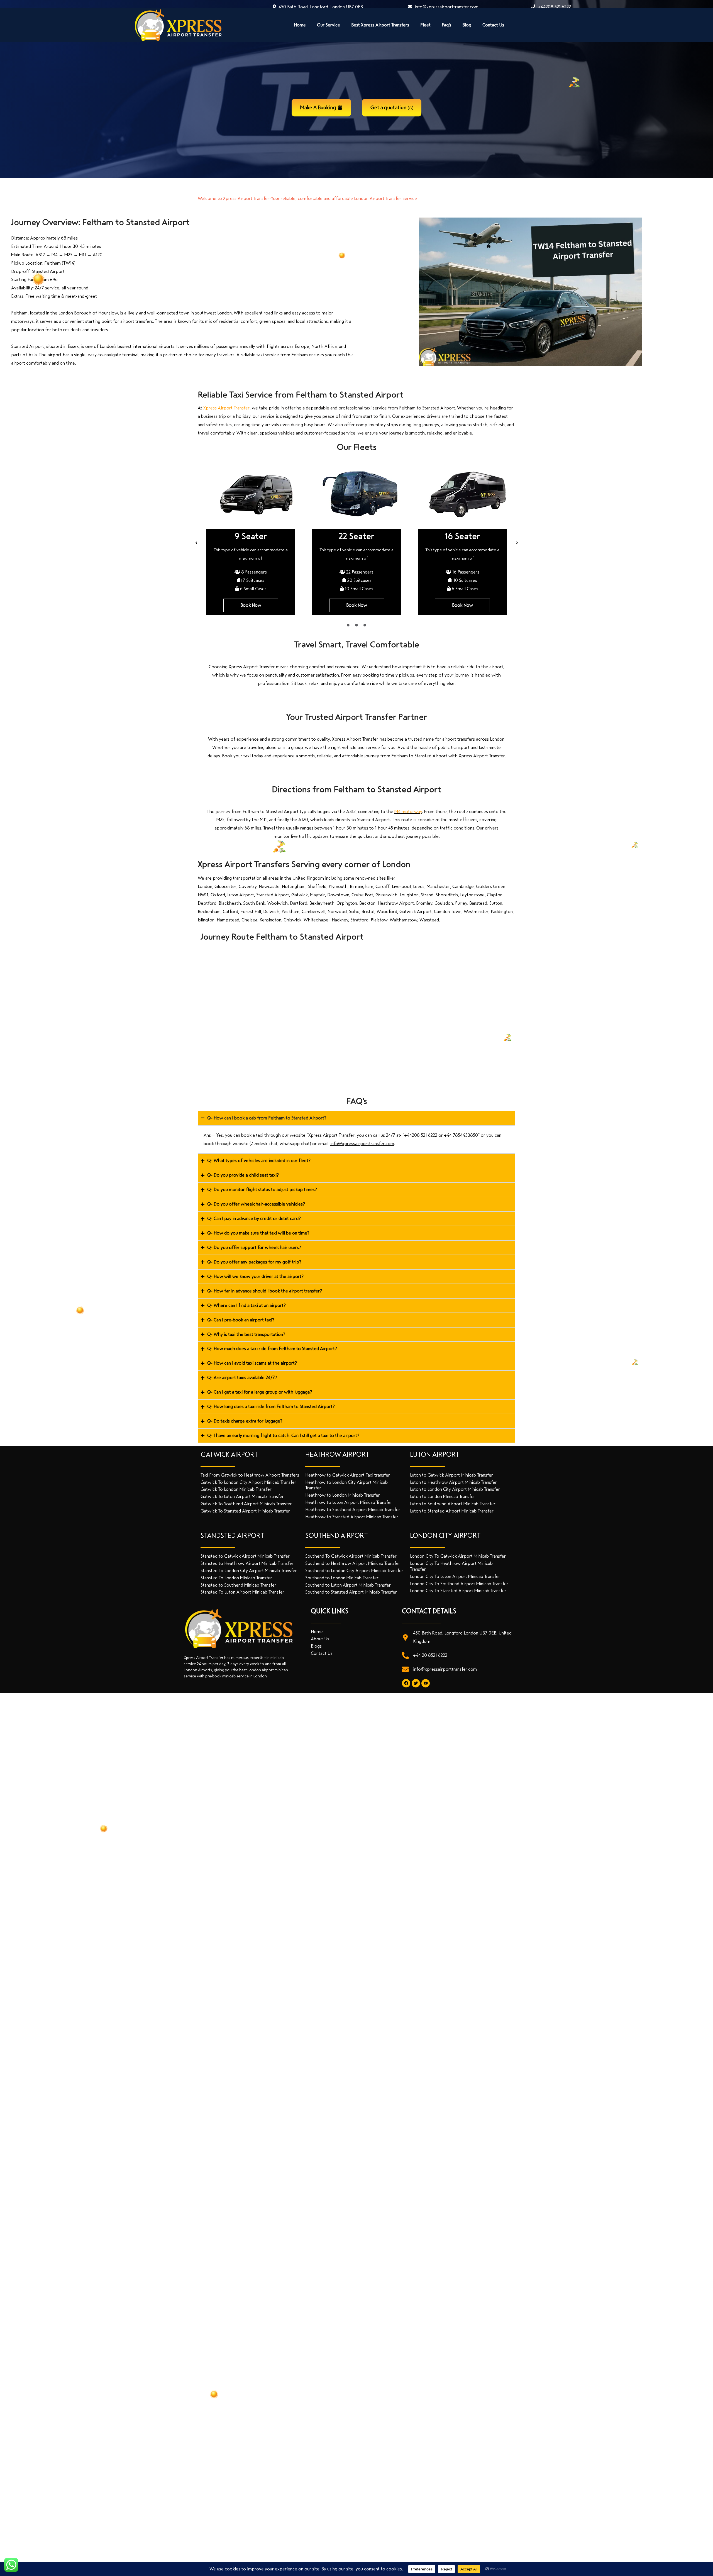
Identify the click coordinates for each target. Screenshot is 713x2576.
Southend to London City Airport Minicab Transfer (354, 1571)
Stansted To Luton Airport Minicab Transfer (242, 1592)
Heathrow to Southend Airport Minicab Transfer (353, 1510)
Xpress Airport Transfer (226, 408)
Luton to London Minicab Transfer (443, 1496)
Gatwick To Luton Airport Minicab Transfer (242, 1496)
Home (300, 25)
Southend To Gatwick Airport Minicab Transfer (351, 1556)
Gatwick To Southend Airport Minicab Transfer (246, 1504)
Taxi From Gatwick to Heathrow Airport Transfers (250, 1475)
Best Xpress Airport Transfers (380, 25)
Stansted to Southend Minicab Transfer (238, 1585)
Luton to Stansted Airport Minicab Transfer (452, 1511)
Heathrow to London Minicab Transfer (343, 1495)
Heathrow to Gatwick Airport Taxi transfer (348, 1475)
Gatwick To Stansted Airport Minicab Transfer (245, 1511)
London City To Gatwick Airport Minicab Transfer (458, 1556)
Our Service (329, 25)
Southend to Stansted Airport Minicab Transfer (351, 1592)
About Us (320, 1639)
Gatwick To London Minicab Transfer (236, 1489)
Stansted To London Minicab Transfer (236, 1578)
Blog (467, 25)
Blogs (316, 1646)
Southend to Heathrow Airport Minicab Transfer (353, 1563)
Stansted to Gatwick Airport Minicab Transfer (245, 1556)
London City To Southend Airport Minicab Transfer (459, 1584)
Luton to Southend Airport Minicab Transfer (453, 1504)
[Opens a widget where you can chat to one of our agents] (692, 2566)
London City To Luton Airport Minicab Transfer (455, 1576)
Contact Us (493, 25)
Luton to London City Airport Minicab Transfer (455, 1489)
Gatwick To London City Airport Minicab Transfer (248, 1482)
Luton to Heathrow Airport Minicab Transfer (453, 1482)
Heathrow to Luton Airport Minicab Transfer (349, 1502)
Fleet (425, 25)
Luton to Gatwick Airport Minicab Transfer (451, 1475)
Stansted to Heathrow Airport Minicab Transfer (247, 1563)
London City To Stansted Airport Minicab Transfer (458, 1591)
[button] (196, 543)
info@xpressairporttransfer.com (446, 7)
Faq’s (446, 25)
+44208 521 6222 (554, 7)
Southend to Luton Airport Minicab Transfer (348, 1585)
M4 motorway (408, 812)
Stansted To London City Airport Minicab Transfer (249, 1571)
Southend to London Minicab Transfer (342, 1578)
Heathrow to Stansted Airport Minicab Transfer (352, 1517)
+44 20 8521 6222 (430, 1655)
